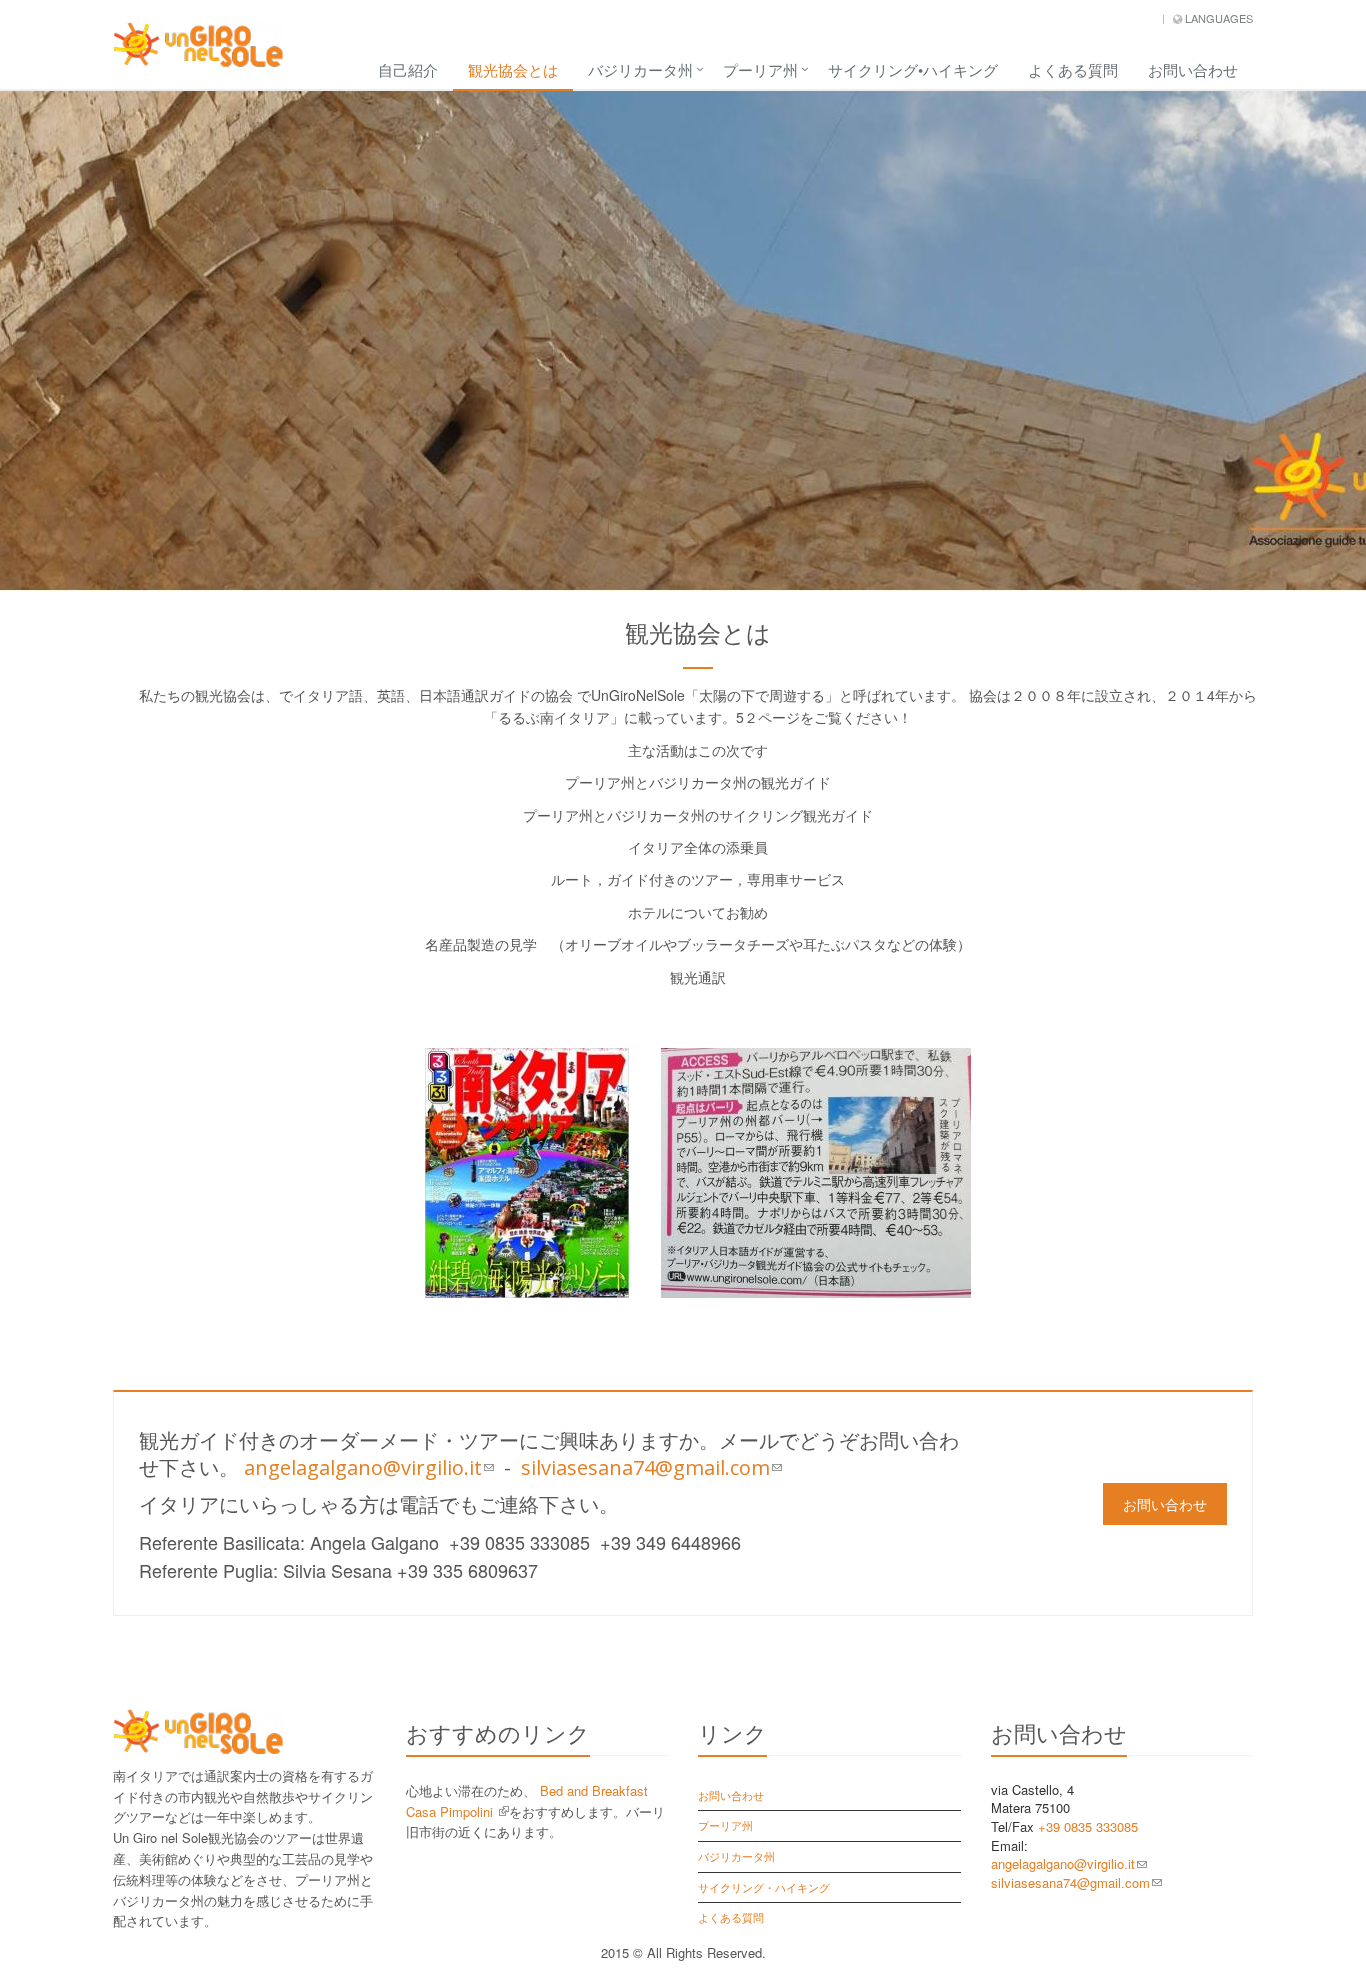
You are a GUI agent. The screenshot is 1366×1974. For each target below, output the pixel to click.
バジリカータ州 (640, 69)
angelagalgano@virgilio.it (369, 1467)
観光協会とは (513, 69)
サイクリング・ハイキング (764, 1887)
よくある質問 (1073, 69)
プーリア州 (760, 69)
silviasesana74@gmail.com (651, 1467)
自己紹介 (408, 69)
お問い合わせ (1193, 69)
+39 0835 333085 (1088, 1826)
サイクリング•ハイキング (913, 69)
